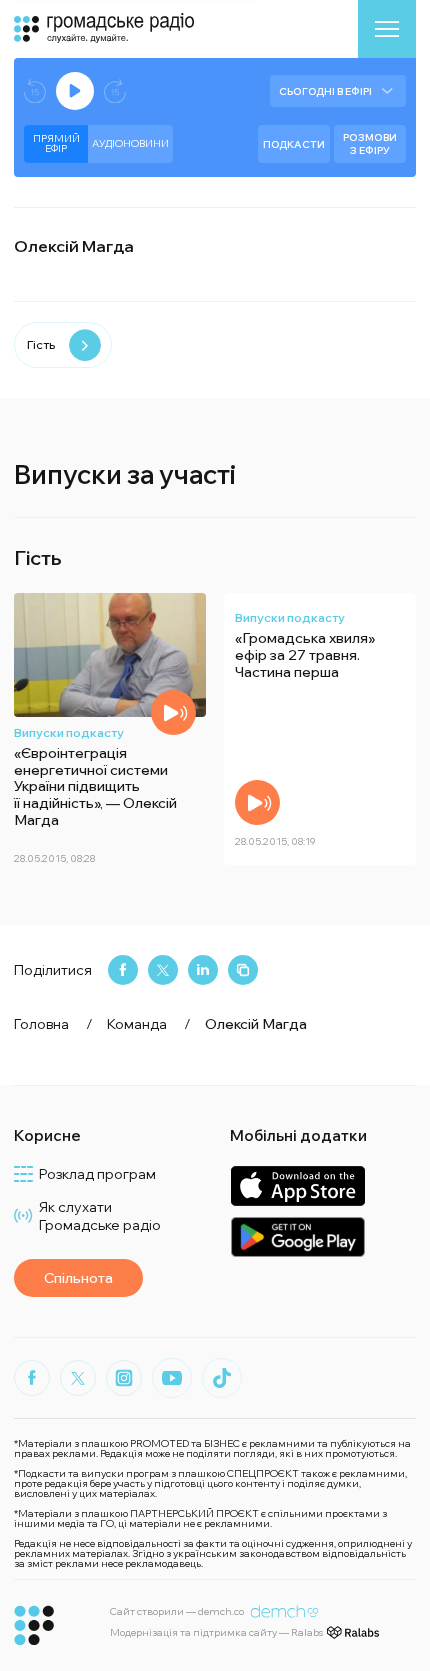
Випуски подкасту (69, 732)
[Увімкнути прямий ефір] (75, 91)
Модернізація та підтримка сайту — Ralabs (216, 1632)
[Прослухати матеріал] (173, 712)
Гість (41, 344)
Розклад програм (97, 1174)
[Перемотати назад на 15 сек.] (35, 91)
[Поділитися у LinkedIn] (203, 970)
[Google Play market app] (297, 1236)
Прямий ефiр (56, 143)
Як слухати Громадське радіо (100, 1216)
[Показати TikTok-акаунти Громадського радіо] (222, 1378)
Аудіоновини (130, 143)
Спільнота (78, 1278)
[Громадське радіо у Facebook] (32, 1378)
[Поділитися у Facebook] (123, 970)
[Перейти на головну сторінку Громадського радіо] (34, 1625)
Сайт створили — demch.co (177, 1611)
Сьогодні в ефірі (325, 91)
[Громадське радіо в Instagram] (124, 1378)
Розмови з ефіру (370, 144)
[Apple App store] (297, 1185)
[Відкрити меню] (387, 29)
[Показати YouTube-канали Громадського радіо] (172, 1378)
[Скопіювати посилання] (243, 970)
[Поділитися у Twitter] (163, 970)
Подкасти (294, 144)
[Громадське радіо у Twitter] (78, 1378)
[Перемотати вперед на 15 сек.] (115, 91)
